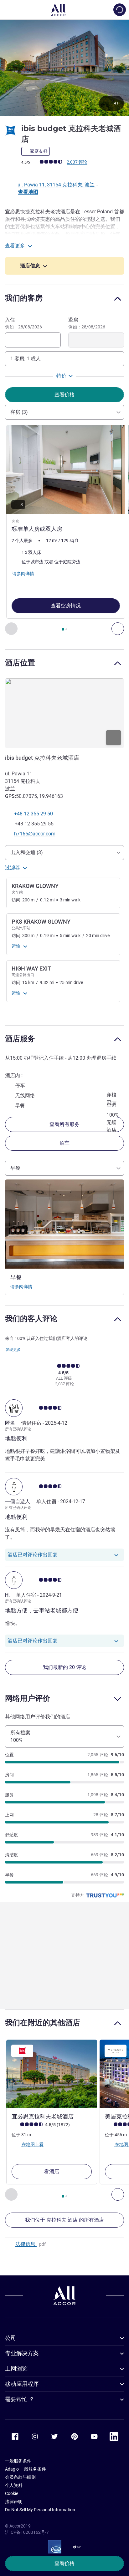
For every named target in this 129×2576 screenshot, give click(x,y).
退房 (87, 323)
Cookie (12, 2493)
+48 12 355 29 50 (34, 814)
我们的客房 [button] (24, 298)
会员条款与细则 (20, 2477)
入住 (23, 323)
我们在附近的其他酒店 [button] (43, 2023)
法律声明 (14, 2502)
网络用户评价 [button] (28, 1698)
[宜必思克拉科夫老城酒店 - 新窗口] (52, 2074)
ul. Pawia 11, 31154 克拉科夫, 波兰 (57, 185)
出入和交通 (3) (27, 852)
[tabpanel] (64, 530)
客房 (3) (19, 412)
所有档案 (20, 1736)
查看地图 (28, 192)
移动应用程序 (22, 2384)
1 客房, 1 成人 (26, 359)
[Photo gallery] (64, 67)
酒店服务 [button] (20, 1039)
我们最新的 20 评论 (64, 1667)
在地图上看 (32, 2144)
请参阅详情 (21, 1287)
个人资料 (14, 2485)
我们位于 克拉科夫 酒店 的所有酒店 (64, 2220)
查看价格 (64, 2563)
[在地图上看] (64, 713)
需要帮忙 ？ (20, 2399)
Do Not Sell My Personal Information (40, 2510)
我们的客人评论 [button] (31, 1318)
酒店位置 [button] (20, 663)
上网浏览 (16, 2368)
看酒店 (52, 2171)
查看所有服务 (64, 1124)
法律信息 (26, 2244)
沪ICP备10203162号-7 (27, 2532)
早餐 (15, 1168)
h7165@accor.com (35, 834)
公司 (11, 2338)
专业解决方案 (22, 2353)
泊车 (64, 1143)
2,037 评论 (77, 162)
